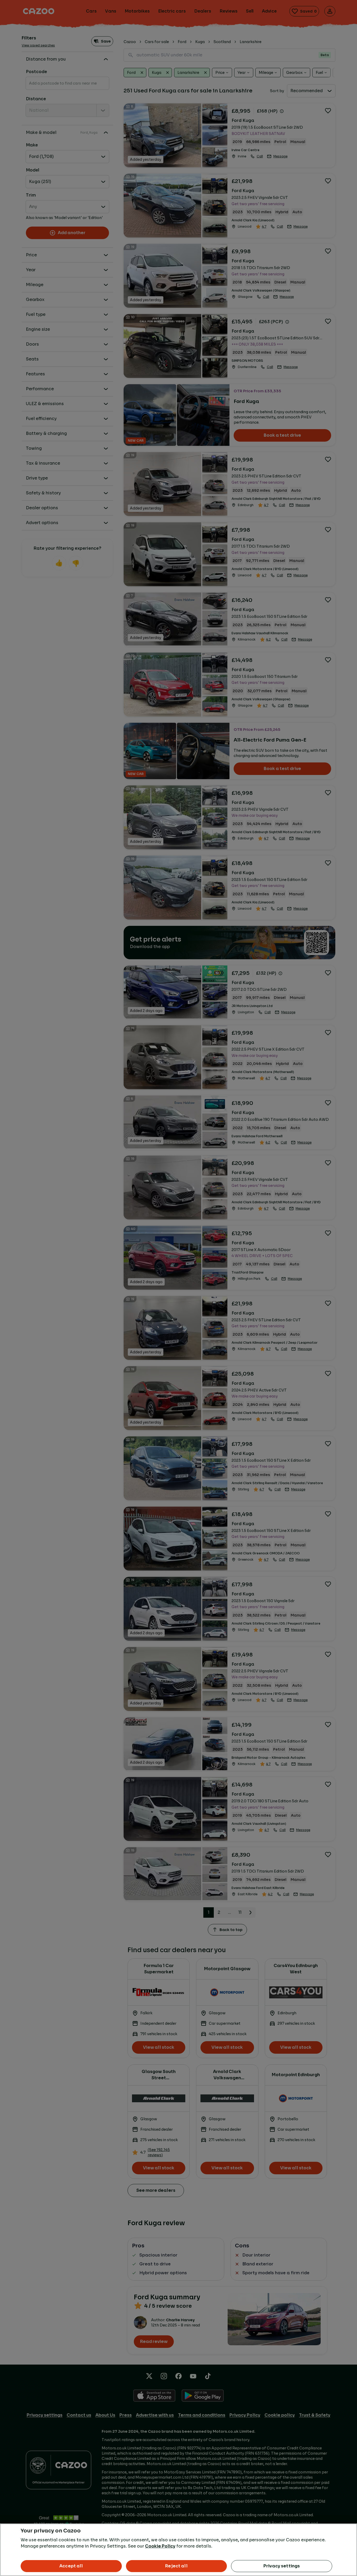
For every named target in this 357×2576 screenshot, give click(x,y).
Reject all (176, 2566)
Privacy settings (282, 2566)
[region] (179, 2550)
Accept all (71, 2566)
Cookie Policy (160, 2546)
